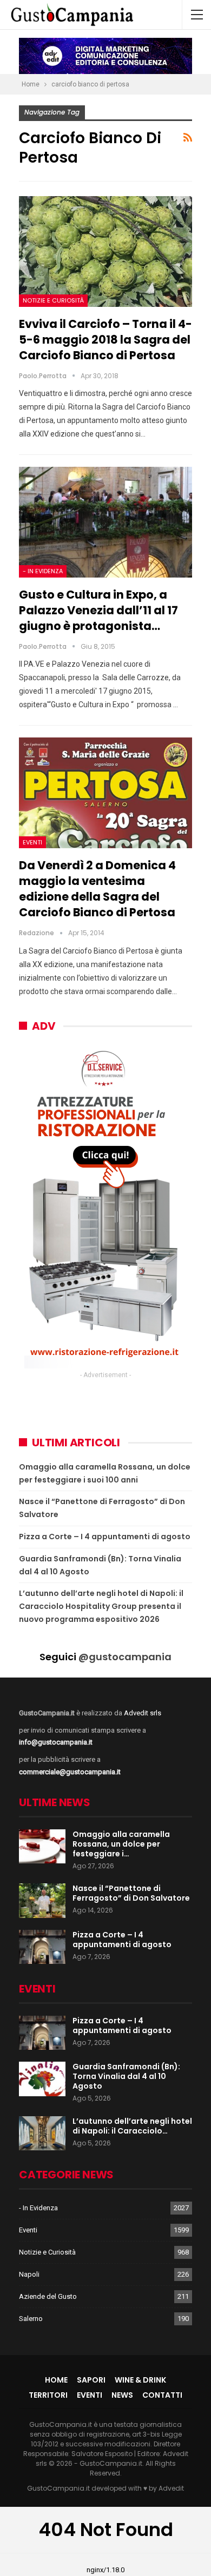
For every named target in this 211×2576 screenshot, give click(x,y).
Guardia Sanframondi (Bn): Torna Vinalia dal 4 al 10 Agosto (126, 2076)
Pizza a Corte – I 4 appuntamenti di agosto (105, 1537)
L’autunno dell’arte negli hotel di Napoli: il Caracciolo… (132, 2126)
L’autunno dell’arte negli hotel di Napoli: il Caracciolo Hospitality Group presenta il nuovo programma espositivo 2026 (101, 1606)
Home (56, 2380)
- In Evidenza (43, 571)
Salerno (31, 2319)
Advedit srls (143, 1713)
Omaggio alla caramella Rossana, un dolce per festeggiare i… (121, 1844)
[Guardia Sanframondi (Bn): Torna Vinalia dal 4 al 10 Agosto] (42, 2079)
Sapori (91, 2380)
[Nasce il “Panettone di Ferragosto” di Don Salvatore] (42, 1901)
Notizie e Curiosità (53, 300)
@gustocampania (125, 1657)
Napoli (29, 2274)
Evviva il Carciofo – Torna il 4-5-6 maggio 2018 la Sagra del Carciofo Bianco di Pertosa (105, 340)
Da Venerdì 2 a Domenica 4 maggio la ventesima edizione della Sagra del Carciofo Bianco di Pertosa (97, 889)
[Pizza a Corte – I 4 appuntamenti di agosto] (42, 1947)
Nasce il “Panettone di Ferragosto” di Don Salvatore (131, 1893)
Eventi (32, 842)
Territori (48, 2395)
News (122, 2395)
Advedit (171, 2488)
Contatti (162, 2395)
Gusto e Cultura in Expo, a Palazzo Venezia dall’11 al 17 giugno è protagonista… (98, 610)
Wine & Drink (140, 2380)
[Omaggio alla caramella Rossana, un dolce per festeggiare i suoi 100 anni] (42, 1847)
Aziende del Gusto (48, 2296)
